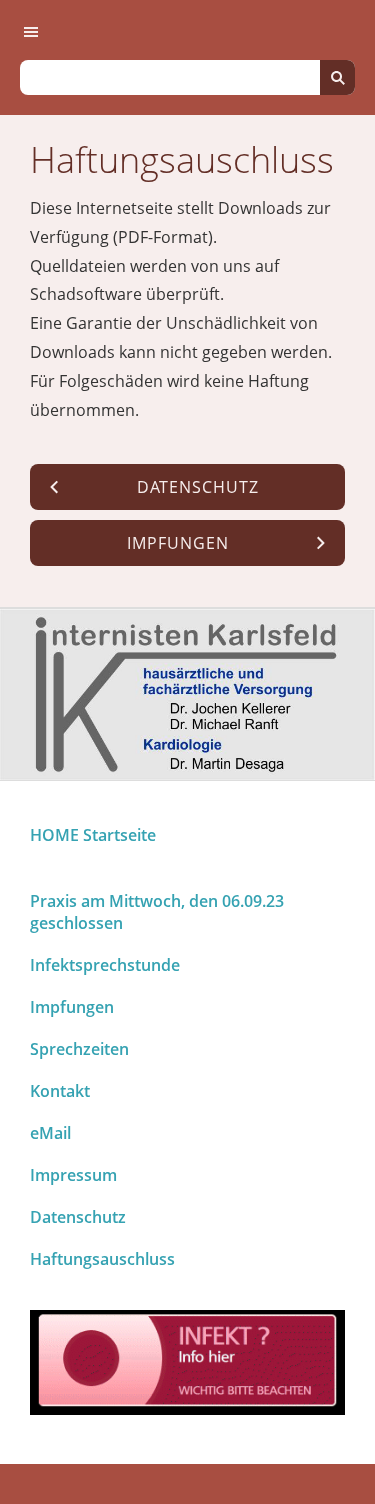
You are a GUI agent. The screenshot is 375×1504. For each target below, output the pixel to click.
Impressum (73, 1175)
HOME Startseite (93, 835)
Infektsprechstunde (105, 965)
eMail (50, 1133)
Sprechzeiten (79, 1049)
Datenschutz (78, 1217)
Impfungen (72, 1007)
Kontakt (60, 1091)
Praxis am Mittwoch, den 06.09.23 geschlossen (157, 912)
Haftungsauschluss (102, 1259)
